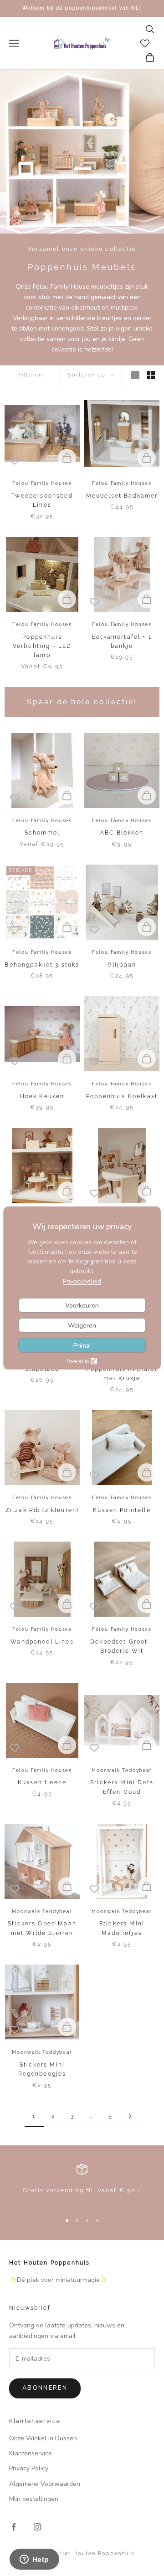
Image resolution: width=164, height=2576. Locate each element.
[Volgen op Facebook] (14, 2527)
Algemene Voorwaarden (45, 2484)
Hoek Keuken (42, 1096)
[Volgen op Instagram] (37, 2527)
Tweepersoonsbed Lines (42, 500)
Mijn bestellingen (34, 2499)
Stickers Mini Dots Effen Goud (122, 1787)
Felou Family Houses (42, 483)
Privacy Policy (29, 2468)
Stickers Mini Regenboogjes (42, 2069)
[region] (82, 2184)
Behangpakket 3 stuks (42, 965)
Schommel (42, 833)
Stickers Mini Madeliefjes (122, 1928)
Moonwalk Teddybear (122, 1770)
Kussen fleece (42, 1782)
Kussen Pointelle (122, 1510)
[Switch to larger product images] (135, 375)
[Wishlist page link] (145, 43)
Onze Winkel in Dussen (43, 2438)
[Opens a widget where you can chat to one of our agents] (34, 2560)
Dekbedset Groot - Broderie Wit (122, 1646)
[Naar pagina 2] (130, 2116)
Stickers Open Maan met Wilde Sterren (42, 1928)
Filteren (30, 375)
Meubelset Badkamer (122, 496)
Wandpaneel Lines (42, 1642)
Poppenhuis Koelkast (122, 1096)
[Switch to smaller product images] (151, 375)
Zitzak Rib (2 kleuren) (42, 1510)
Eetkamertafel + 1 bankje (122, 641)
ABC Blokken (122, 833)
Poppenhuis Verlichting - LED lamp (42, 646)
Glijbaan (122, 965)
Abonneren (45, 2388)
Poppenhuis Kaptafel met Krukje (122, 1374)
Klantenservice (31, 2453)
